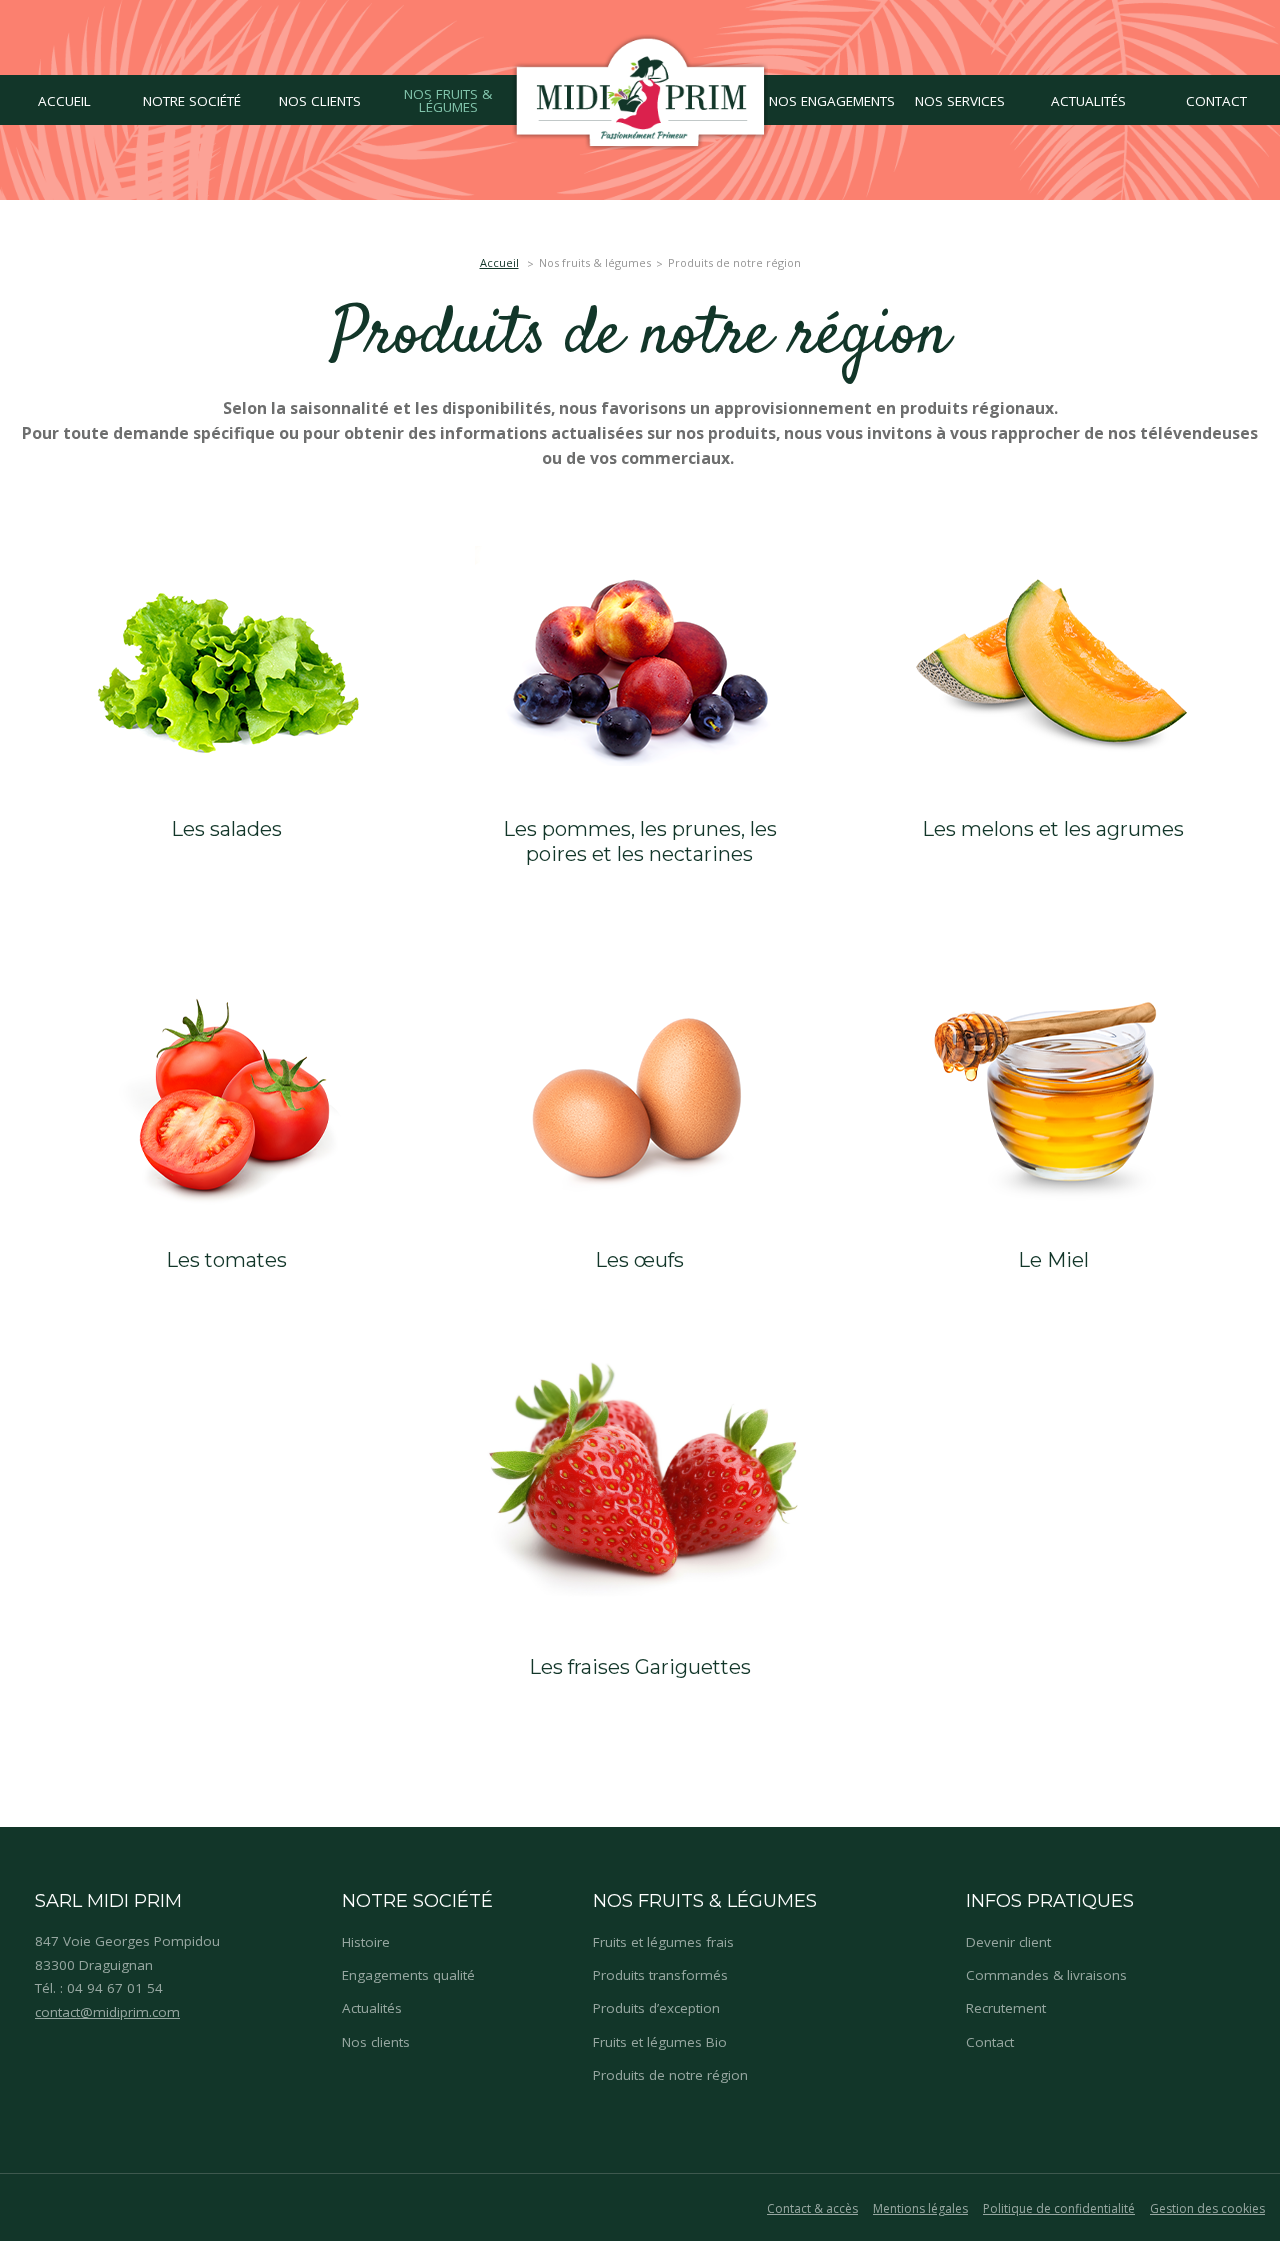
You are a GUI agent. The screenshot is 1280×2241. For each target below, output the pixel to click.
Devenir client (1008, 1942)
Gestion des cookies (1207, 2208)
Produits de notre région (670, 2075)
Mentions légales (920, 2208)
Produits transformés (660, 1975)
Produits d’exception (656, 2008)
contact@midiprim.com (107, 2012)
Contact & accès (812, 2208)
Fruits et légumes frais (663, 1942)
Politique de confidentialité (1059, 2208)
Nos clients (376, 2042)
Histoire (366, 1942)
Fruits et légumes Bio (660, 2042)
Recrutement (1006, 2008)
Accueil (499, 262)
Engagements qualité (408, 1975)
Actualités (372, 2008)
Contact (990, 2042)
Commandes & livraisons (1046, 1975)
